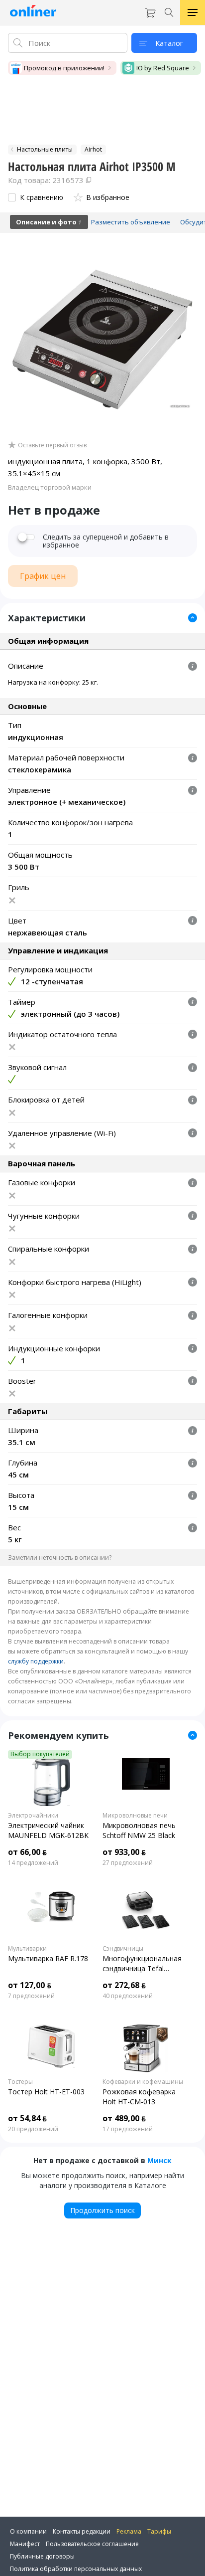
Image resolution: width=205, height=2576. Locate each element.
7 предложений (31, 1996)
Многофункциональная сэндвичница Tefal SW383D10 (142, 1964)
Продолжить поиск (102, 2210)
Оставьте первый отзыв (52, 445)
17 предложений (128, 2129)
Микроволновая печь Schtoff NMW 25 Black (139, 1830)
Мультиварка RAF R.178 (48, 1958)
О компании (28, 2531)
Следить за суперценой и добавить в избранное (106, 541)
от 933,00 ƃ (124, 1852)
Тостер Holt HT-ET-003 (46, 2092)
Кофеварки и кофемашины (143, 2082)
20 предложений (33, 2129)
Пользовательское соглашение (92, 2544)
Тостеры (20, 2082)
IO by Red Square (163, 68)
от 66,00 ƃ (27, 1852)
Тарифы (159, 2531)
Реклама (129, 2531)
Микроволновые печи (135, 1816)
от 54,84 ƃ (27, 2118)
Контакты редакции (82, 2531)
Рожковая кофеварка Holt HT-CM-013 (139, 2097)
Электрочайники (33, 1816)
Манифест (25, 2544)
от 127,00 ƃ (30, 1985)
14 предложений (33, 1863)
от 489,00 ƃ (124, 2118)
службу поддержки (36, 1661)
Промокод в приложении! (64, 68)
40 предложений (128, 1996)
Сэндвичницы (123, 1949)
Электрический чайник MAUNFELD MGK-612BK (48, 1830)
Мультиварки (27, 1949)
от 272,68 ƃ (124, 1985)
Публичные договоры (42, 2556)
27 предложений (128, 1863)
